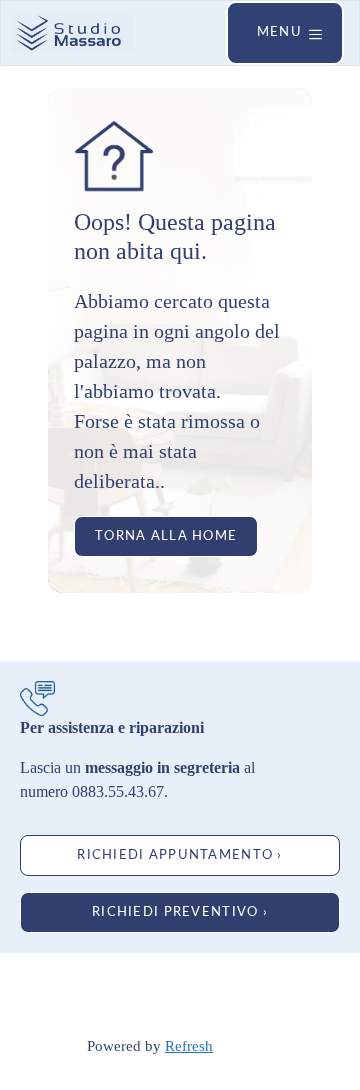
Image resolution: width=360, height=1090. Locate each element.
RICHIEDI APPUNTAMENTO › (179, 855)
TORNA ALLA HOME (166, 536)
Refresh (189, 1046)
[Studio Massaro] (72, 33)
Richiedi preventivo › (180, 912)
